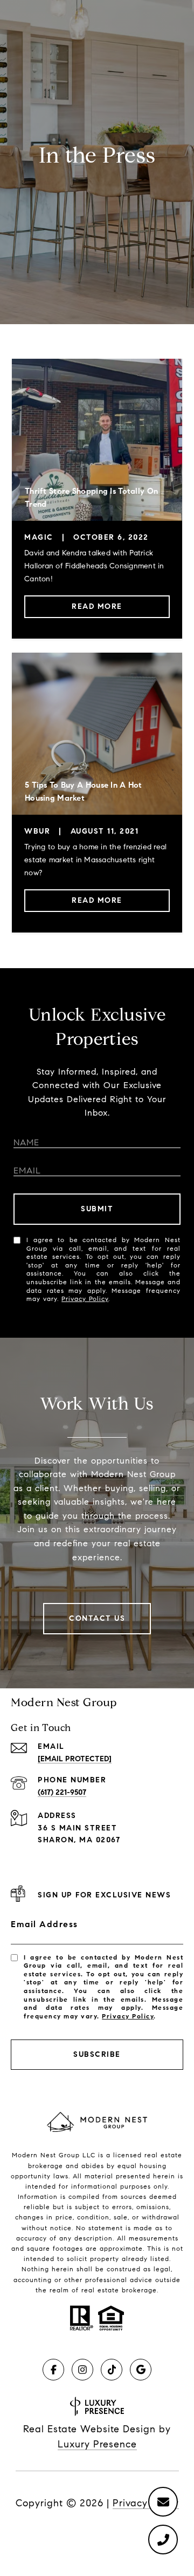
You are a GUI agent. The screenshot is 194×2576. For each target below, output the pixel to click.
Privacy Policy (85, 1299)
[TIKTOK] (112, 2370)
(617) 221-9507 (62, 1792)
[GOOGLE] (141, 2370)
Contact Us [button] (97, 1618)
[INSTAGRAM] (82, 2370)
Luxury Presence (97, 2444)
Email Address (44, 1924)
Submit (97, 1209)
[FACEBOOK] (53, 2370)
